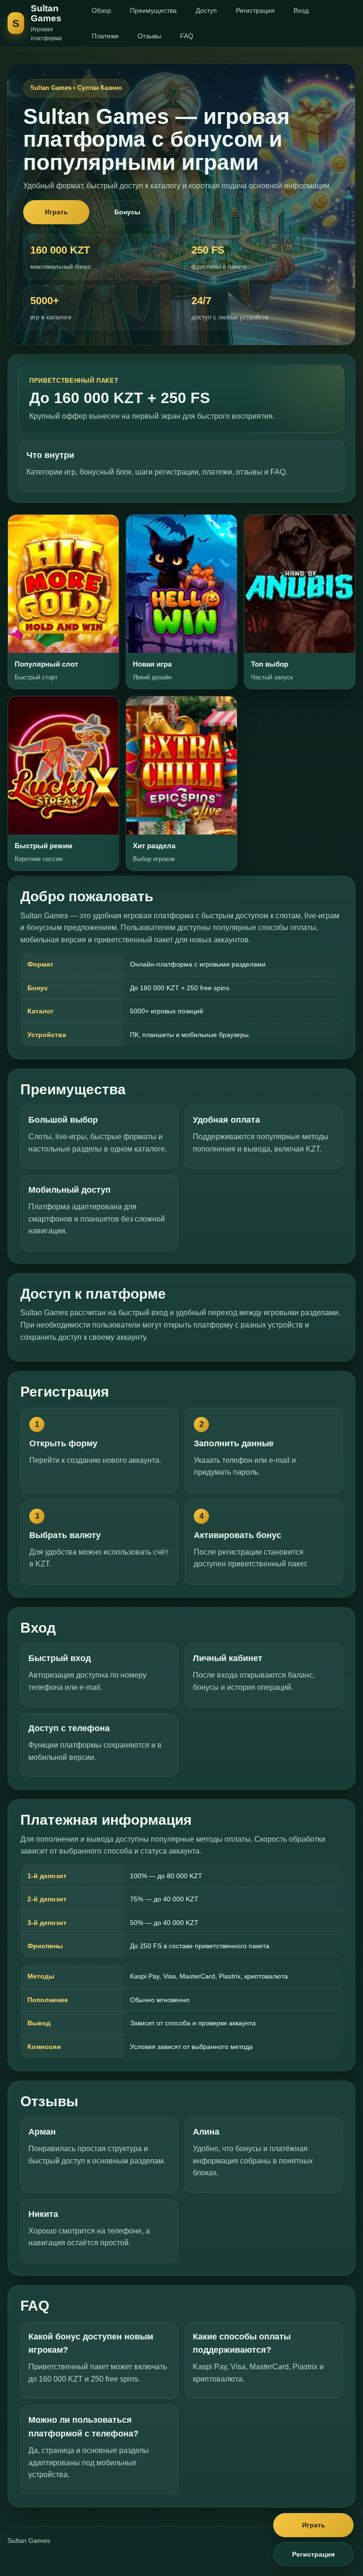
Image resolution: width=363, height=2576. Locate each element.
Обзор (101, 10)
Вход (301, 10)
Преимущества (153, 10)
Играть (56, 212)
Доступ (206, 10)
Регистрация (255, 10)
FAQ (187, 36)
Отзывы (149, 36)
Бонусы (127, 212)
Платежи (105, 36)
